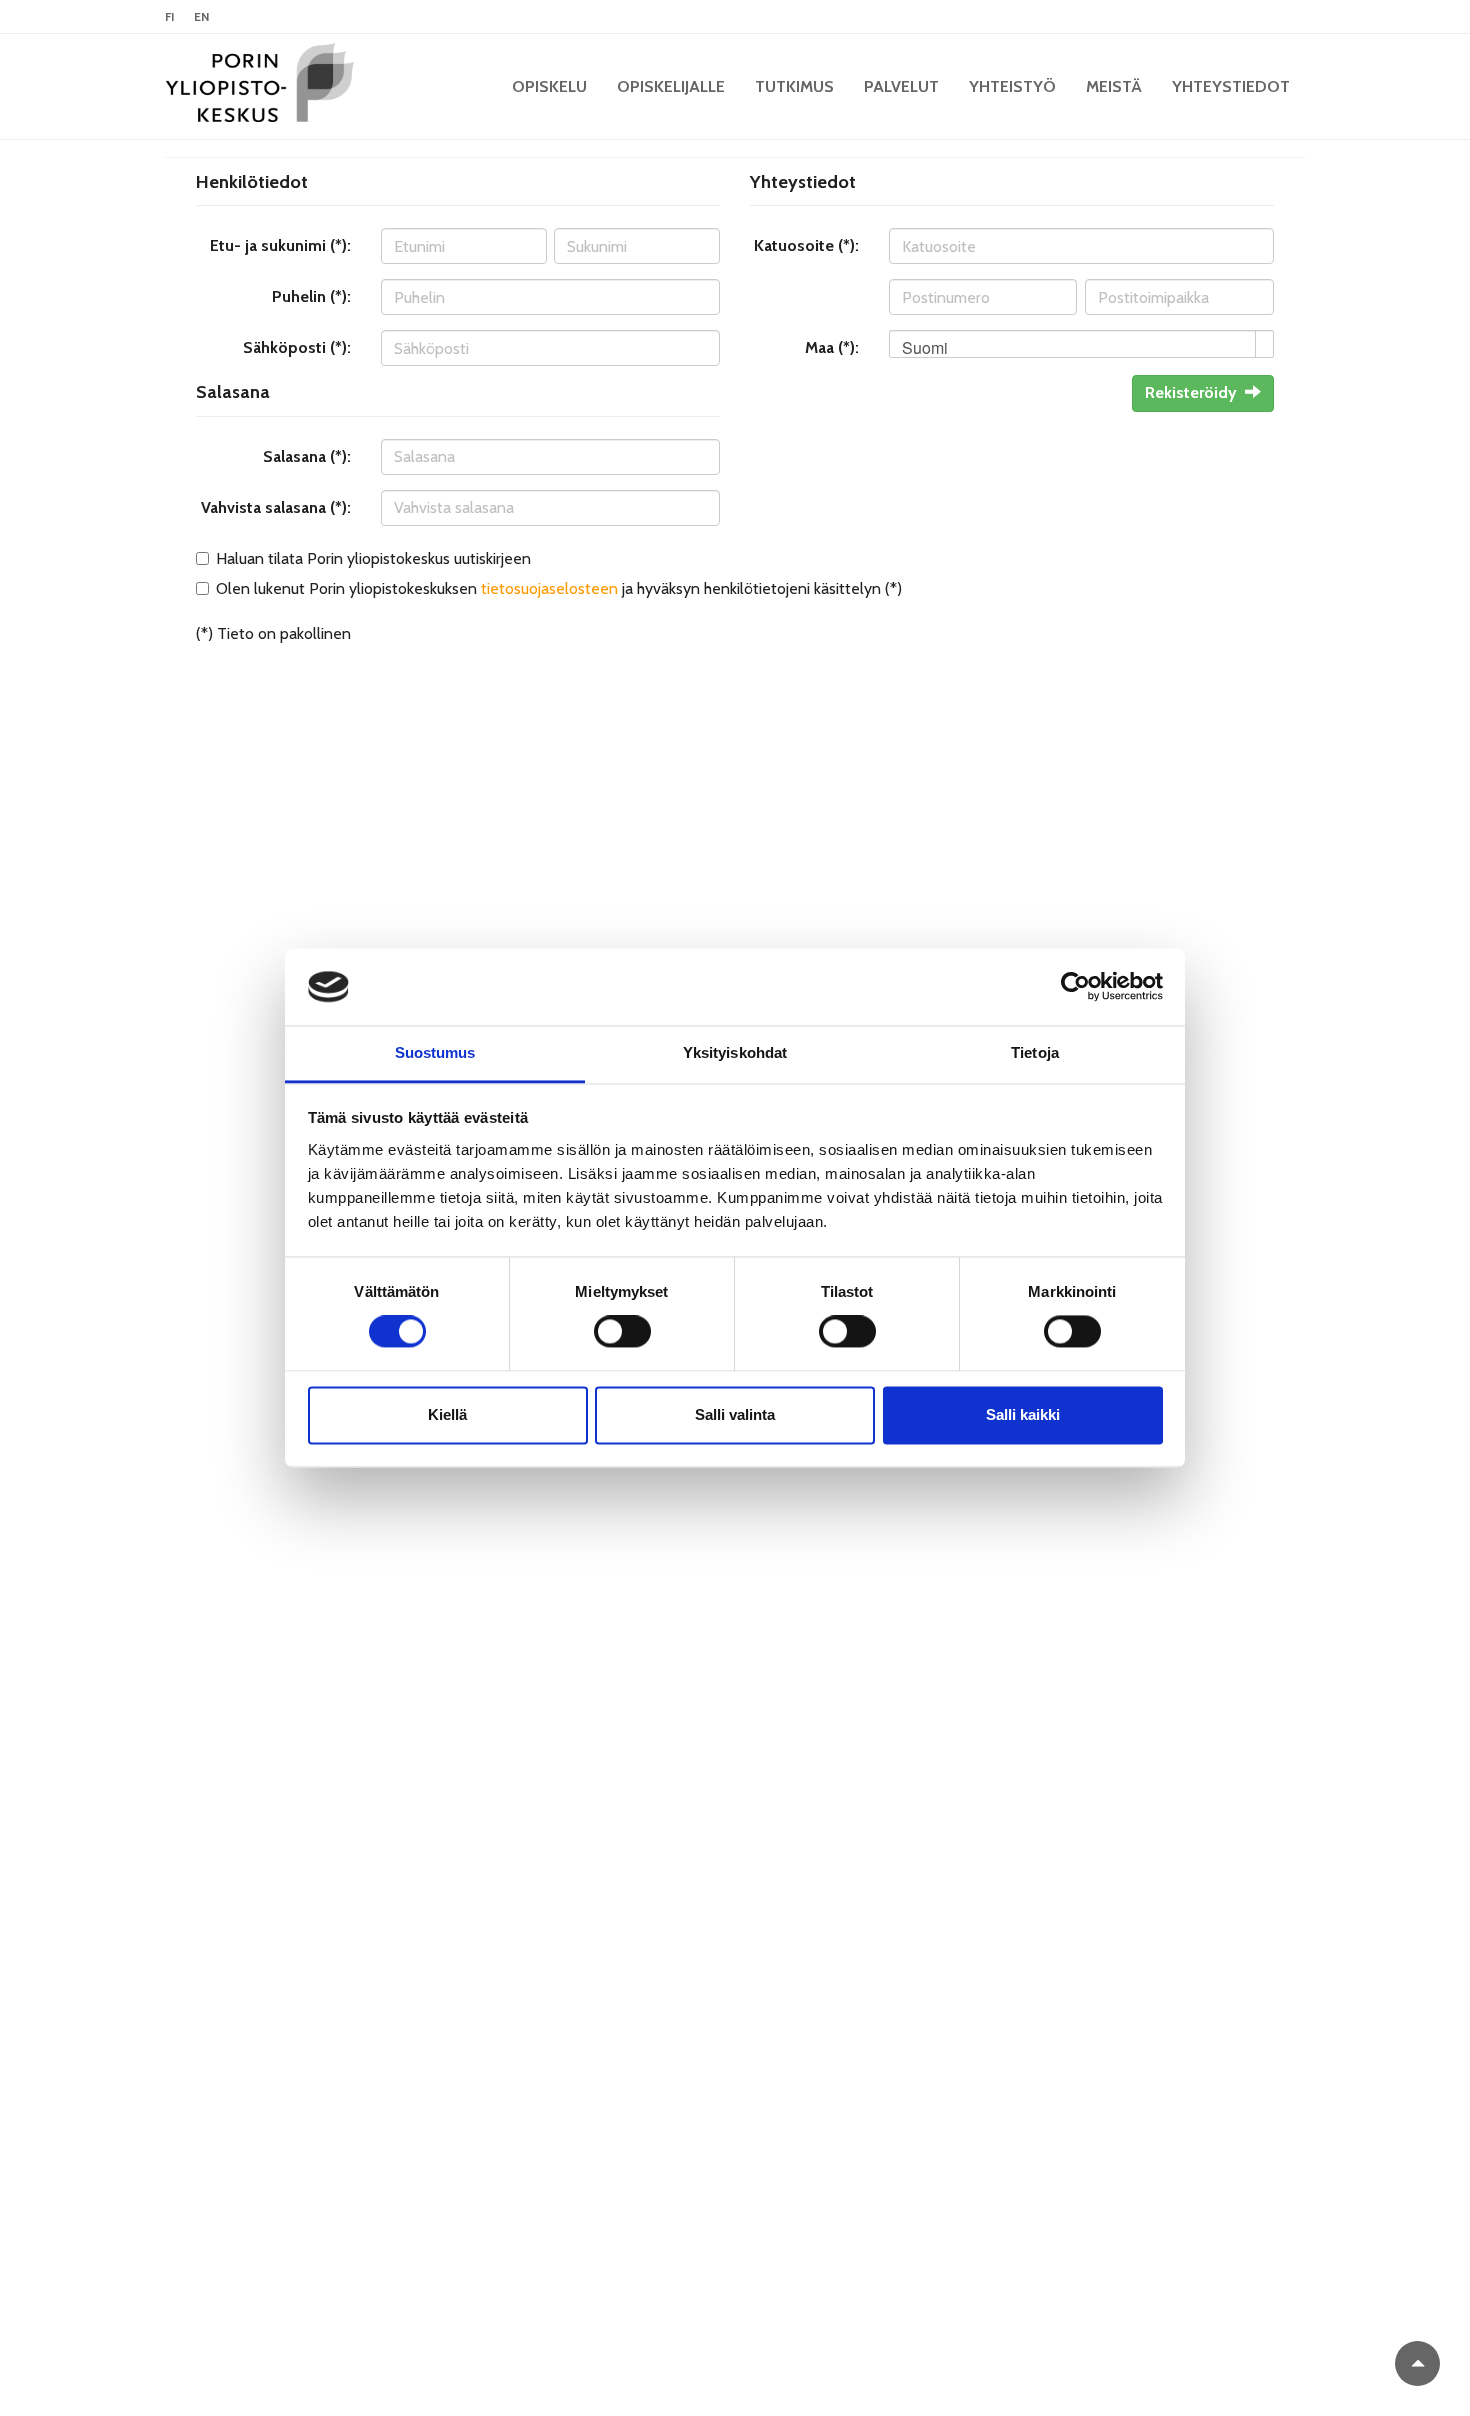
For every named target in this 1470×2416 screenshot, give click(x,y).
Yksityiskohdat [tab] (735, 1052)
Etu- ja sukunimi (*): (280, 245)
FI (169, 16)
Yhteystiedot (1231, 86)
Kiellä (447, 1414)
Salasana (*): (307, 456)
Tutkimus (794, 86)
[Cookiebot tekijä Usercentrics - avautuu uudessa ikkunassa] (1075, 987)
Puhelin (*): (311, 296)
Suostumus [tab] (435, 1052)
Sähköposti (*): (297, 347)
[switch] (622, 1332)
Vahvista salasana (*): (276, 507)
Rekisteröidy (1191, 392)
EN (201, 16)
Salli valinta (735, 1414)
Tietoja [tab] (1035, 1052)
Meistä (1114, 86)
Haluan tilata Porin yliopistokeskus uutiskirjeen (373, 558)
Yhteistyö (1012, 86)
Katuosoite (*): (806, 245)
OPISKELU (549, 86)
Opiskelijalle (671, 86)
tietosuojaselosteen (549, 588)
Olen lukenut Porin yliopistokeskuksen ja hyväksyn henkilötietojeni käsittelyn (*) (559, 588)
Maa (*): (832, 347)
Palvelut (901, 86)
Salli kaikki (1023, 1414)
